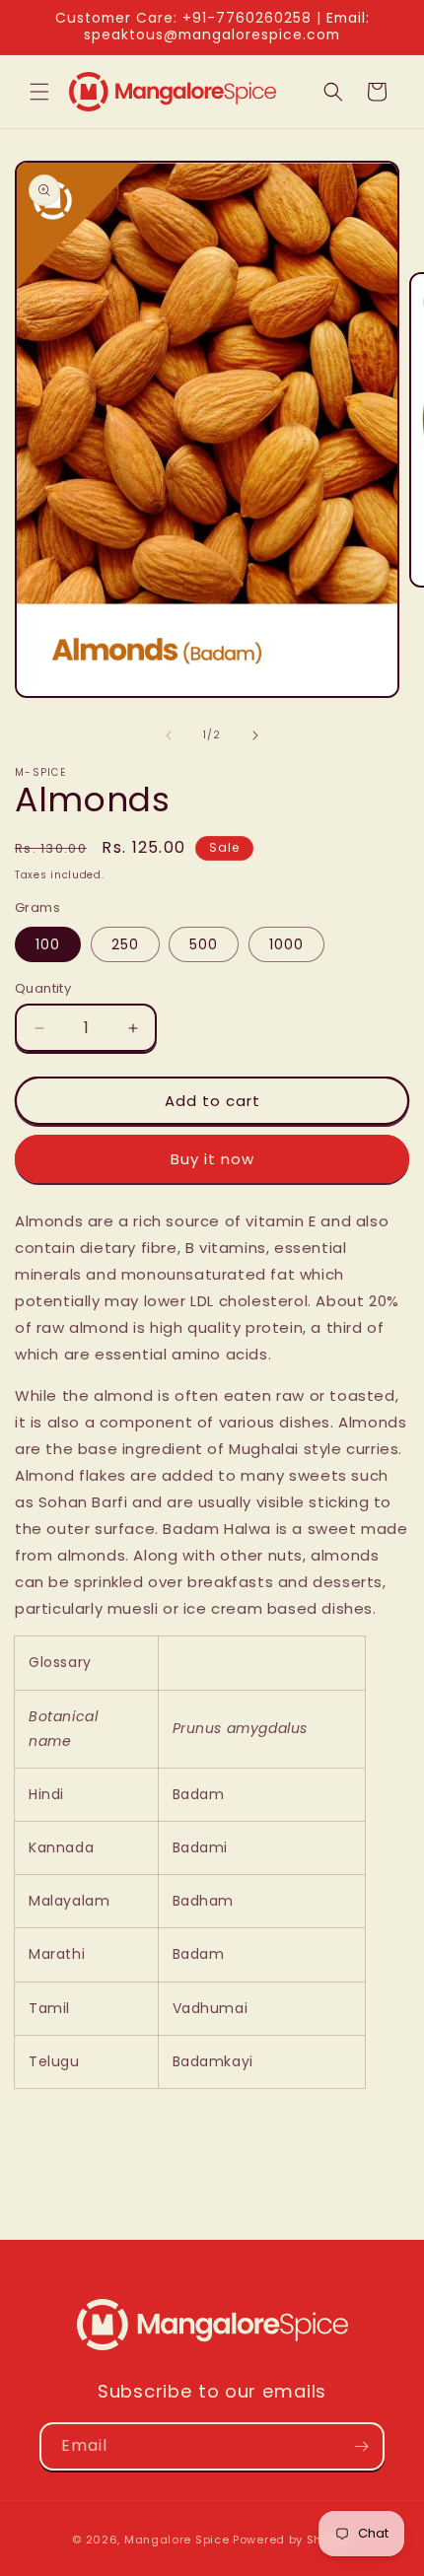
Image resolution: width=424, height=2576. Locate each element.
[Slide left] (169, 735)
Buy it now (212, 1159)
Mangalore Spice (177, 2540)
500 (204, 944)
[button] (39, 92)
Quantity (43, 988)
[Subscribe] (361, 2446)
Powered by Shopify (292, 2540)
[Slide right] (255, 735)
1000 (286, 944)
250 (125, 944)
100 (48, 944)
